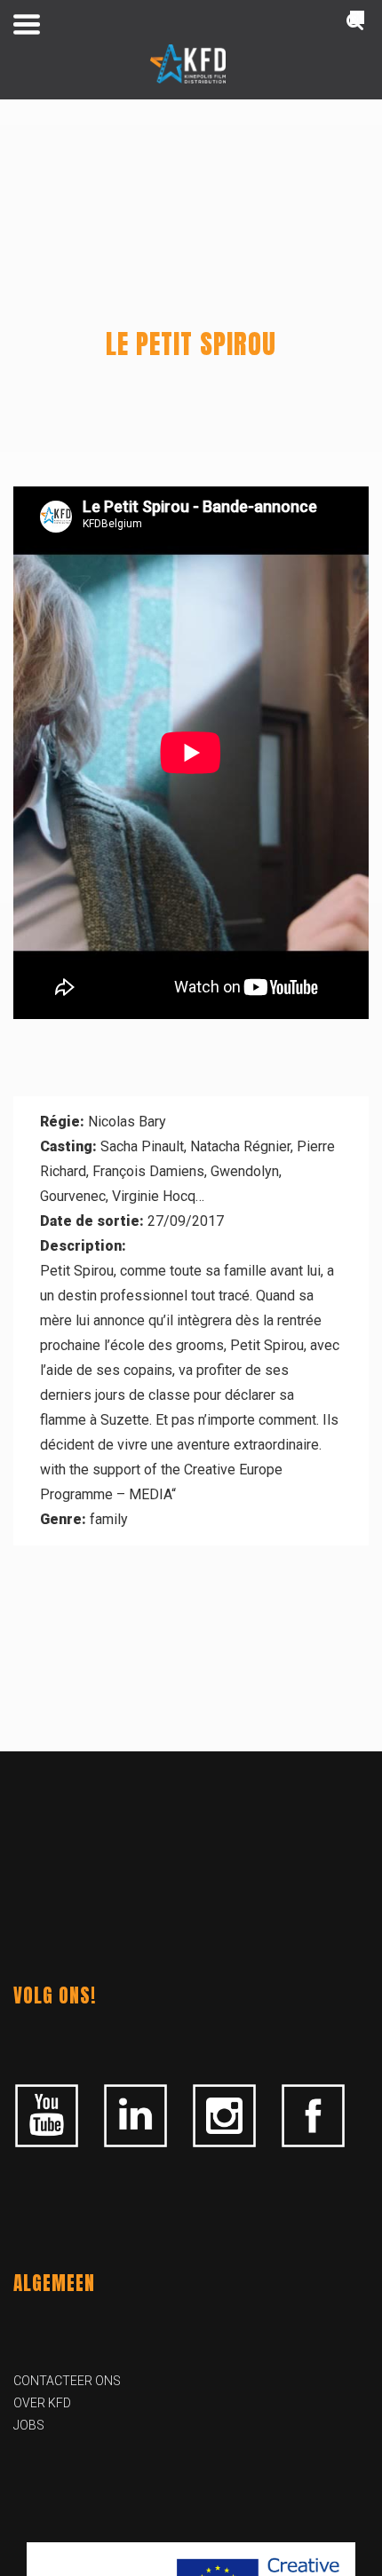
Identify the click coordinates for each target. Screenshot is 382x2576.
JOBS (29, 2425)
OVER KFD (42, 2403)
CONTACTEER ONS (67, 2381)
